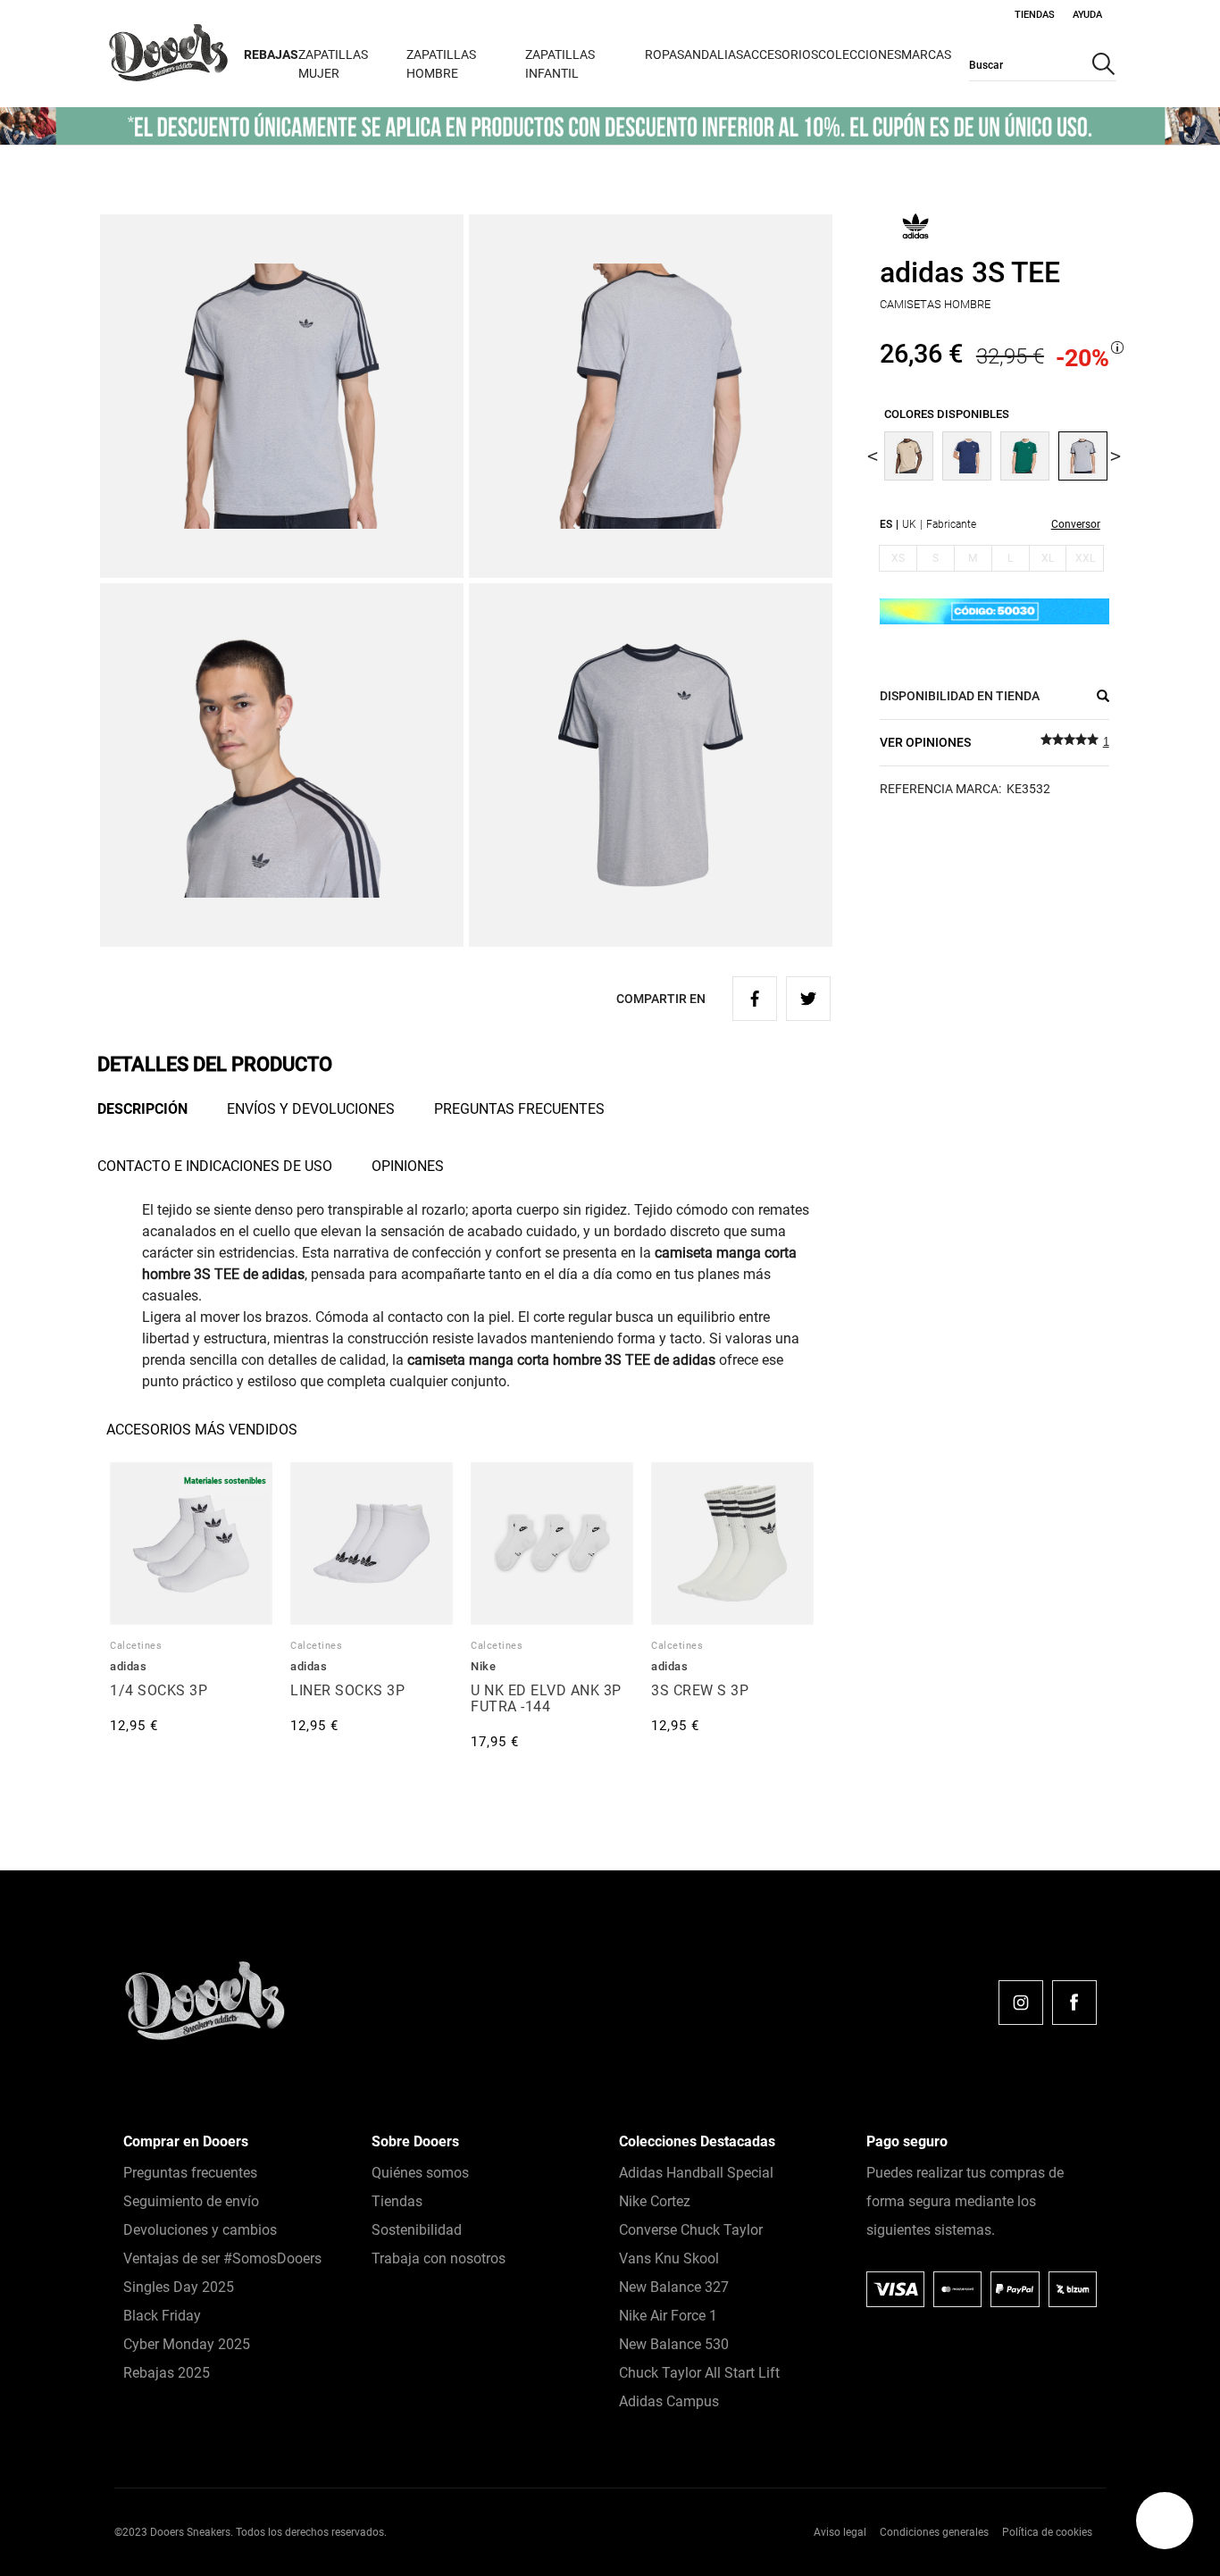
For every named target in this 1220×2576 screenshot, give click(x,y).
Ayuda (1087, 15)
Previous (873, 456)
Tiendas (1035, 15)
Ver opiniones (925, 742)
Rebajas (271, 54)
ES (886, 524)
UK (909, 524)
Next (1116, 456)
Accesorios (781, 54)
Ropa (661, 54)
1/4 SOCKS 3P (159, 1690)
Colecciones (860, 54)
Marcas (926, 54)
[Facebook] (1074, 2003)
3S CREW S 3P (700, 1690)
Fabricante (951, 524)
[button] (1165, 2521)
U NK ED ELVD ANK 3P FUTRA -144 (546, 1698)
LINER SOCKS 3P (347, 1690)
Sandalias (710, 54)
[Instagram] (1021, 2003)
